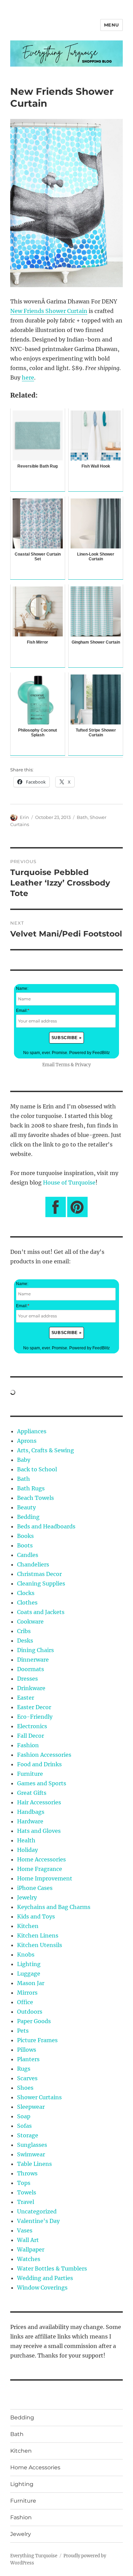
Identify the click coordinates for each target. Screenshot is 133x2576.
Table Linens (34, 2164)
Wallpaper (31, 2249)
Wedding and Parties (45, 2278)
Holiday (27, 1850)
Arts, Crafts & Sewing (46, 1450)
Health (26, 1840)
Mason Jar (31, 1983)
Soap (24, 2116)
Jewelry (27, 1897)
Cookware (30, 1622)
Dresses (27, 1679)
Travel (26, 2202)
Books (25, 1536)
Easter (26, 1698)
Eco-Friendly (35, 1717)
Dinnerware (33, 1660)
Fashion (28, 1745)
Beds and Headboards (46, 1526)
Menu (112, 25)
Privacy (83, 1065)
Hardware (30, 1821)
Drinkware (31, 1688)
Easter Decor (34, 1707)
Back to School (37, 1469)
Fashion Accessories (44, 1755)
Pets (23, 2031)
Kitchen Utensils (40, 1945)
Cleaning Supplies (41, 1583)
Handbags (31, 1812)
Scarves (27, 2078)
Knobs (26, 1955)
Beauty (26, 1507)
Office (25, 2002)
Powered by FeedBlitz (90, 1053)
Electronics (32, 1726)
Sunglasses (32, 2145)
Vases (25, 2230)
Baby (24, 1460)
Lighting (29, 1964)
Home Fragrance (40, 1869)
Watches (29, 2259)
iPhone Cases (35, 1888)
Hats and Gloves (39, 1831)
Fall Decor (31, 1736)
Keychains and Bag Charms (54, 1907)
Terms (63, 1065)
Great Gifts (32, 1793)
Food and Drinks (39, 1764)
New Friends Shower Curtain (49, 311)
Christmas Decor (39, 1574)
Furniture (30, 1774)
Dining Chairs (35, 1650)
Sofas (24, 2126)
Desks (25, 1641)
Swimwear (31, 2154)
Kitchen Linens (38, 1935)
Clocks (26, 1593)
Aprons (27, 1441)
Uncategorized (37, 2211)
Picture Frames (37, 2040)
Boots (25, 1545)
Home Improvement (45, 1878)
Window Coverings (42, 2288)
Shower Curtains (39, 2097)
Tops (24, 2183)
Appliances (32, 1431)
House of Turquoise (69, 1182)
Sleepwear (31, 2107)
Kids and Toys (36, 1916)
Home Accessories (41, 1859)
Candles (28, 1555)
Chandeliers (33, 1564)
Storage (28, 2135)
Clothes (27, 1602)
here (28, 378)
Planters (28, 2059)
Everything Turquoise (34, 2556)
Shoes (25, 2088)
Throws (27, 2173)
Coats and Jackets (41, 1612)
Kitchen (28, 1926)
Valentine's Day (38, 2221)
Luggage (29, 1974)
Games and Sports (42, 1783)
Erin (24, 817)
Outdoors (30, 2012)
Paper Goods (34, 2021)
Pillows (27, 2050)
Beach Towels (35, 1498)
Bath (82, 817)
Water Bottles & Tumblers (52, 2268)
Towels (27, 2192)
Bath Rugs (31, 1488)
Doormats (31, 1669)
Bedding (28, 1517)
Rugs (24, 2069)
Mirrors (27, 1993)
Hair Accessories (39, 1802)
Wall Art (28, 2240)
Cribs (24, 1631)
